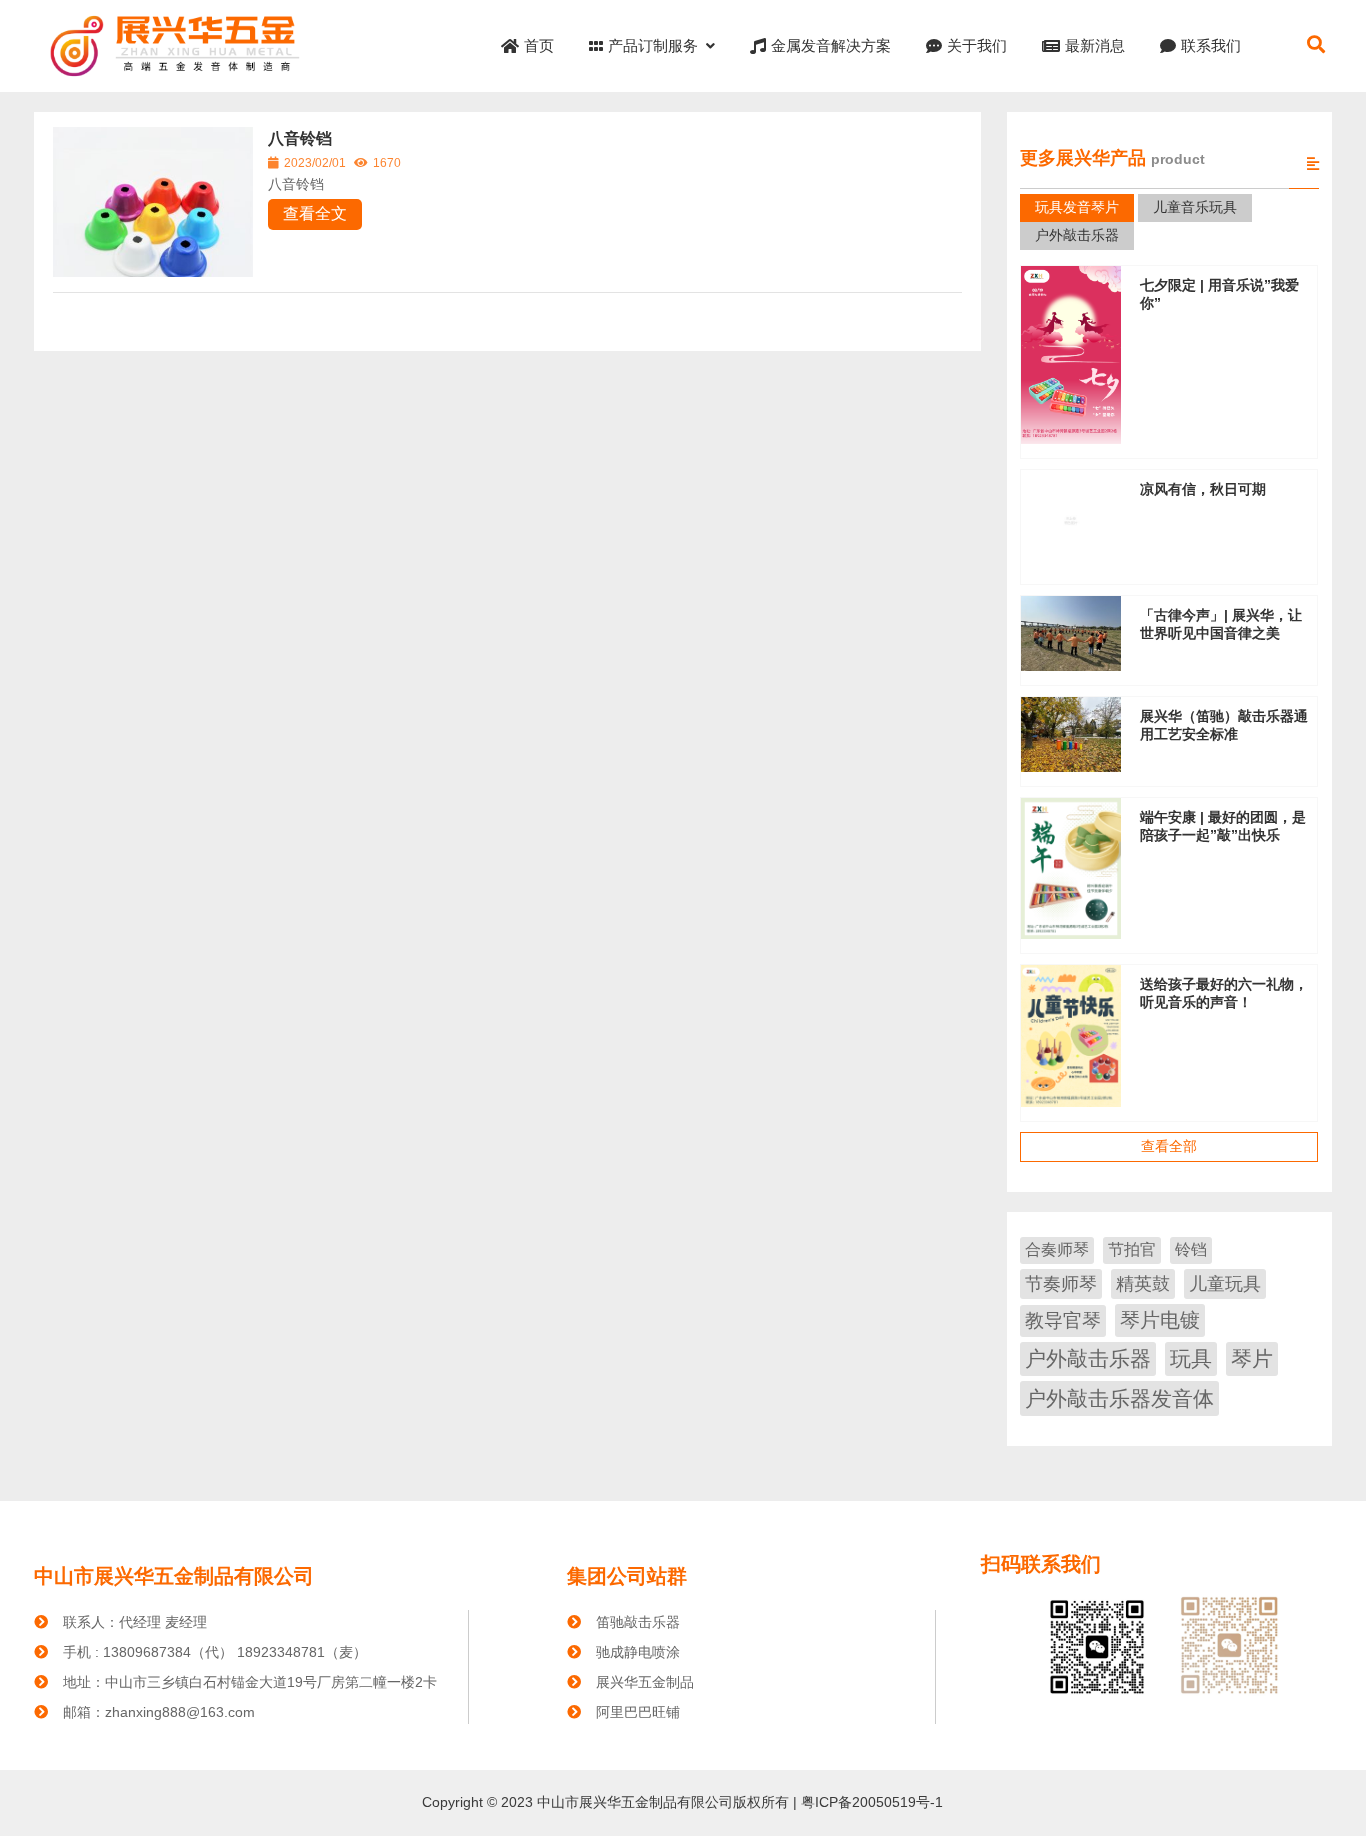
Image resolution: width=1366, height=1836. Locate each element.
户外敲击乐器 (1088, 1358)
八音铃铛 (300, 138)
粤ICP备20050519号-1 (870, 1802)
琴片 (1252, 1358)
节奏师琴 (1061, 1284)
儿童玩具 (1225, 1284)
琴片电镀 (1160, 1320)
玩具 (1191, 1358)
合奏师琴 (1057, 1249)
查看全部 (1169, 1146)
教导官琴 (1063, 1320)
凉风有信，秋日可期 (1203, 489)
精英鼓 (1143, 1284)
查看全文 (315, 213)
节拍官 (1132, 1249)
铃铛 (1191, 1249)
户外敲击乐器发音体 (1119, 1399)
